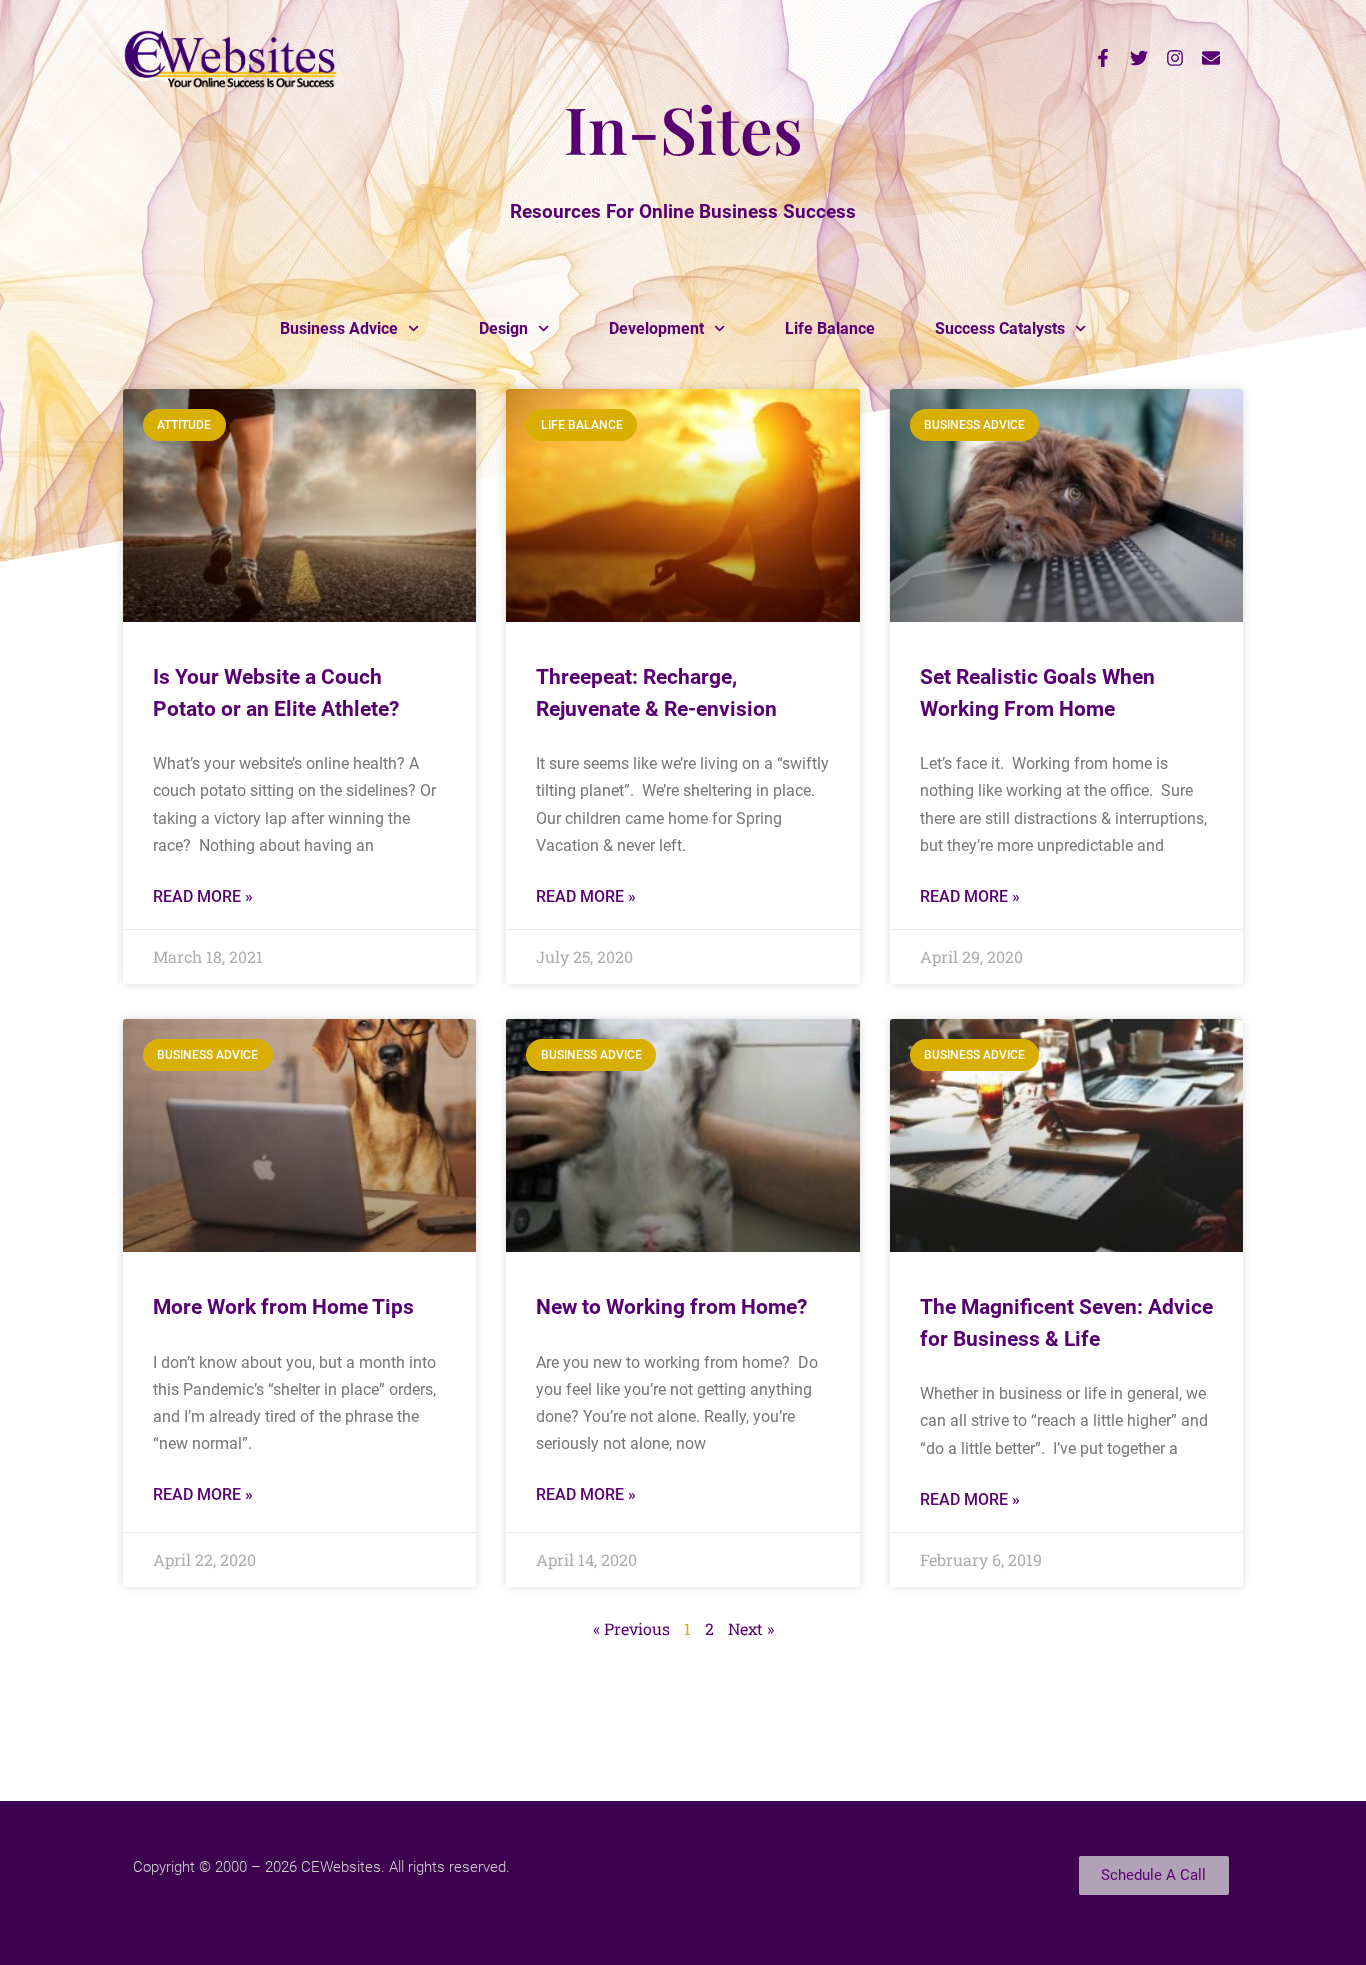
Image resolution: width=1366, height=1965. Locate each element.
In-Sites (683, 128)
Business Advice (339, 328)
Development (656, 328)
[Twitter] (1139, 58)
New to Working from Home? (671, 1307)
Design (503, 328)
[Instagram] (1175, 58)
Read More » (203, 896)
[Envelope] (1211, 58)
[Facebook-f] (1103, 58)
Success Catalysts (1000, 328)
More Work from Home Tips (283, 1307)
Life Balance (830, 328)
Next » (751, 1628)
